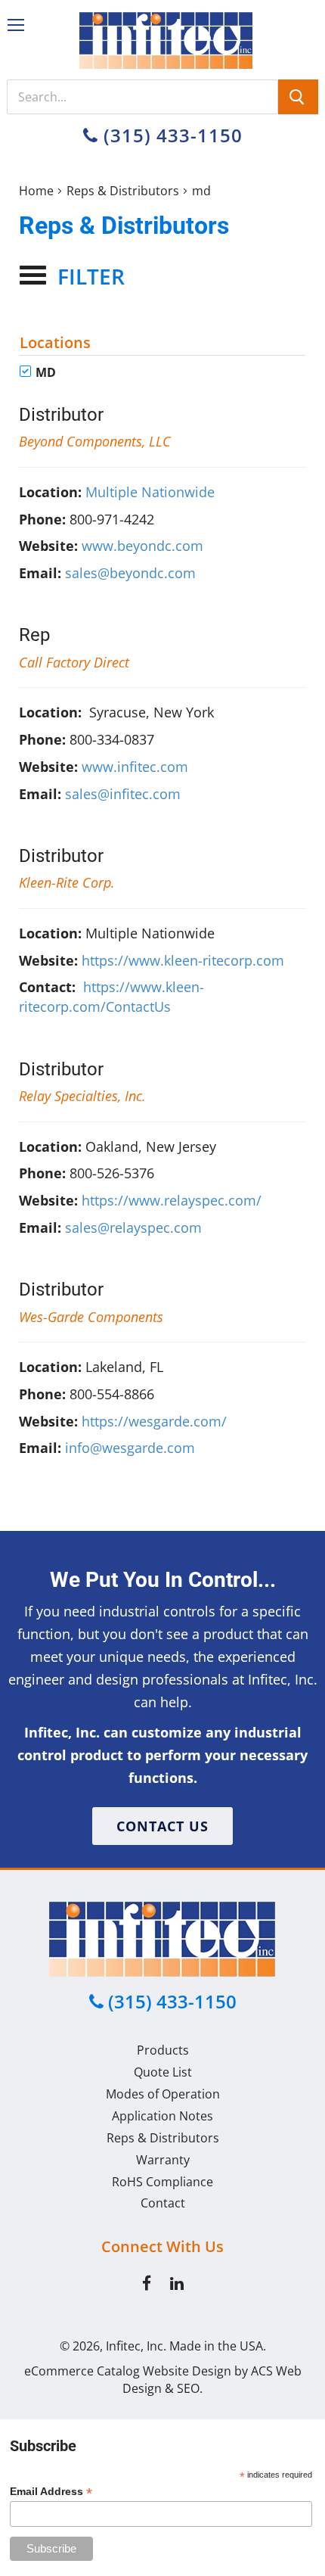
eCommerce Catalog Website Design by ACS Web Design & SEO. (163, 2380)
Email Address (51, 2492)
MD (44, 372)
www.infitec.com (135, 767)
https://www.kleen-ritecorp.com (183, 960)
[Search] (298, 97)
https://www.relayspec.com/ (172, 1200)
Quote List (163, 2072)
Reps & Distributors (123, 191)
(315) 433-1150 (170, 135)
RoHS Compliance (162, 2182)
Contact (163, 2203)
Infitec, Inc (135, 2346)
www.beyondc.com (142, 546)
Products (163, 2050)
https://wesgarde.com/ (154, 1421)
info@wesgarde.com (130, 1448)
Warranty (163, 2160)
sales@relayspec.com (133, 1227)
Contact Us (162, 1826)
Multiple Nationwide (150, 492)
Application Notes (162, 2116)
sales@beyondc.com (130, 573)
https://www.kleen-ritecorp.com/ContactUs (111, 997)
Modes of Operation (163, 2094)
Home (36, 191)
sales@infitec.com (123, 794)
